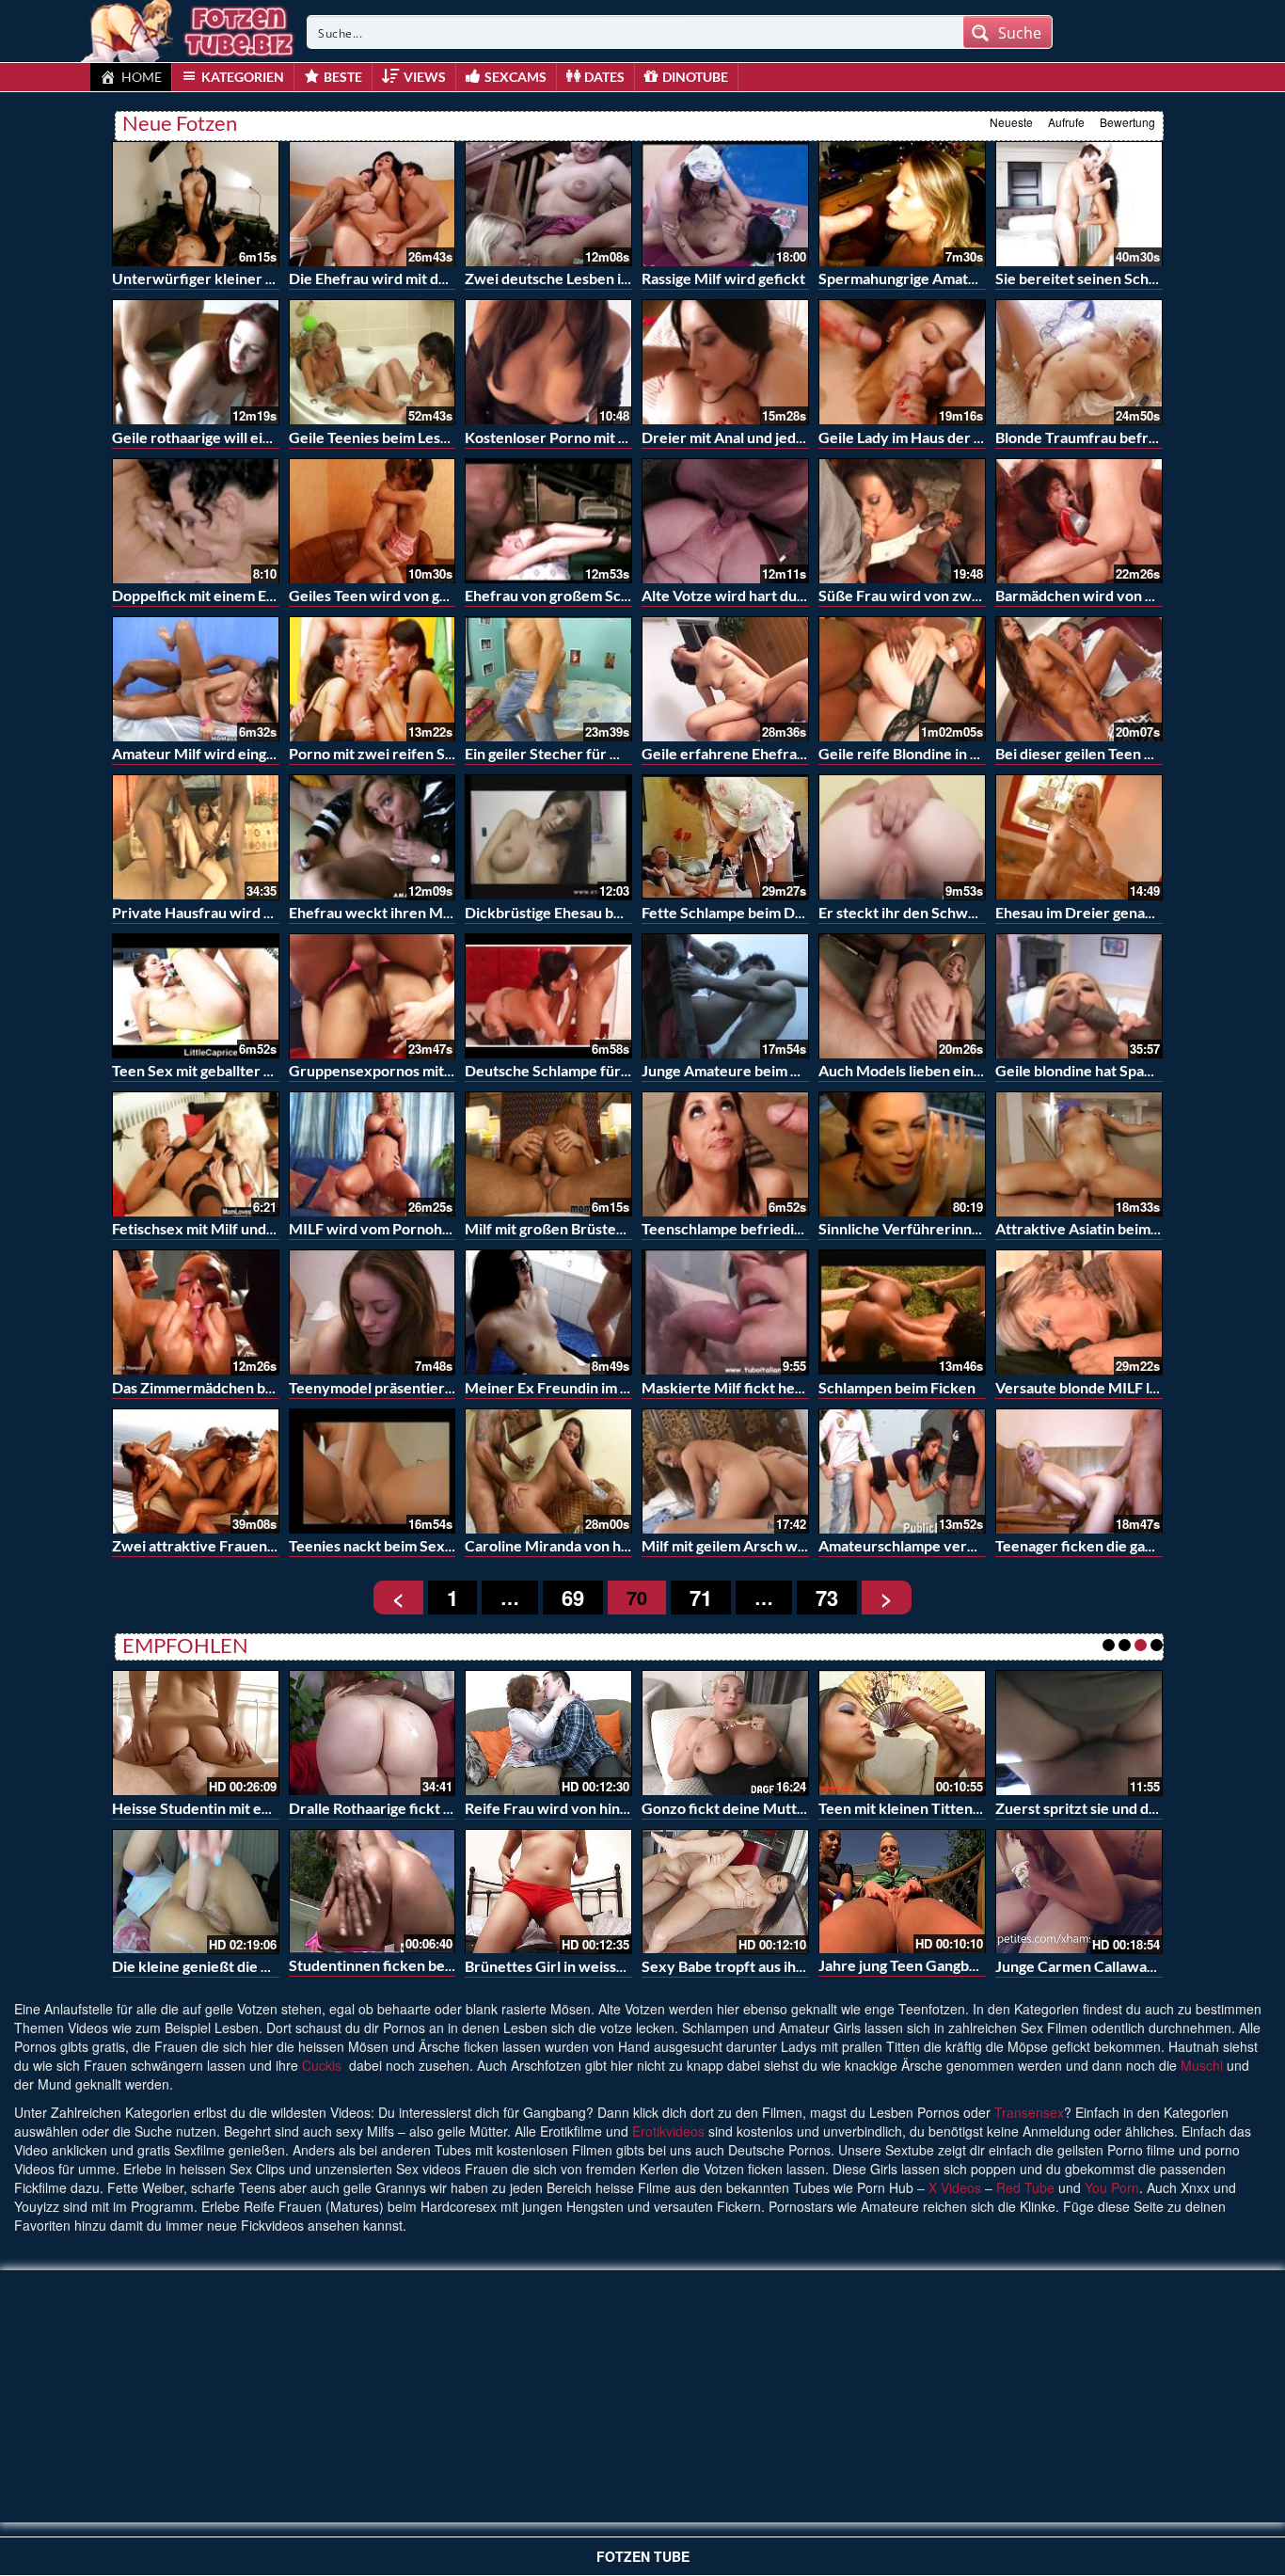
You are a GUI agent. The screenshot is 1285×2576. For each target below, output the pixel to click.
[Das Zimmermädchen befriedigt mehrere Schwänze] (196, 1312)
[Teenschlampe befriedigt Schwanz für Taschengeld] (725, 1154)
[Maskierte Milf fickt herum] (725, 1312)
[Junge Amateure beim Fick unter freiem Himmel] (725, 996)
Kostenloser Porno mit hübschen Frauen (599, 437)
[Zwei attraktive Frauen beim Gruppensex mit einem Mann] (196, 1471)
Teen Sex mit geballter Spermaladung (236, 1070)
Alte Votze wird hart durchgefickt (754, 595)
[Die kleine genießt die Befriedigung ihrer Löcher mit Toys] (196, 1892)
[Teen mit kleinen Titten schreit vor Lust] (902, 1733)
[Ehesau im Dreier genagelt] (1079, 837)
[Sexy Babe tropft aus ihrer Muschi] (725, 1892)
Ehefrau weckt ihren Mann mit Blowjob (419, 912)
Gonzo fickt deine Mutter (727, 1808)
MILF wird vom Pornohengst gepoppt (413, 1228)
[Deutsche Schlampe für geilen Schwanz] (548, 996)
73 (827, 1598)
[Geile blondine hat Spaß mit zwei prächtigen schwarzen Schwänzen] (1079, 996)
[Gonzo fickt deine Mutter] (725, 1733)
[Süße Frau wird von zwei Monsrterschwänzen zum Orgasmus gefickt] (902, 521)
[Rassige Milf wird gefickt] (725, 204)
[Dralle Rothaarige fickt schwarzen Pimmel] (373, 1733)
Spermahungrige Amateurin (911, 278)
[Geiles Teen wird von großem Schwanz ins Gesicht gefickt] (373, 521)
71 (701, 1598)
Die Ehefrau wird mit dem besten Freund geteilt (447, 278)
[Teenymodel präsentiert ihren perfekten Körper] (373, 1312)
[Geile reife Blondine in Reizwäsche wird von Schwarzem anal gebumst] (902, 679)
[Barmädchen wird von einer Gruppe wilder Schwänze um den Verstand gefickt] (1079, 521)
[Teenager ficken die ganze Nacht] (1079, 1471)
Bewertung (1127, 122)
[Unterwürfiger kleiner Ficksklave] (196, 204)
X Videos (955, 2187)
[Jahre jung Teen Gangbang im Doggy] (902, 1889)
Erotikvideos (668, 2131)
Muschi (1202, 2065)
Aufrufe (1066, 122)
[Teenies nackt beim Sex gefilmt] (373, 1471)
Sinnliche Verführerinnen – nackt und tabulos (969, 1228)
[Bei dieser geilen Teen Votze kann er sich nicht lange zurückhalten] (1079, 679)
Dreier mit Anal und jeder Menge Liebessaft (787, 437)
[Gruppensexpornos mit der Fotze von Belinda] (373, 996)
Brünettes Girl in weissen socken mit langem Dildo (631, 1966)
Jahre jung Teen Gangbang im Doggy (938, 1965)
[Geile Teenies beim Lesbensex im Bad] (373, 362)
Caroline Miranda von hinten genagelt (590, 1545)
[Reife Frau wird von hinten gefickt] (548, 1733)
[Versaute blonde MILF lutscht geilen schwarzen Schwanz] (1079, 1312)
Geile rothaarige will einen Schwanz (231, 437)
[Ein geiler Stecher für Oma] (548, 679)
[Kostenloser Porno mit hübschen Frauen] (548, 362)
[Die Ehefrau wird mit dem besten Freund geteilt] (373, 204)
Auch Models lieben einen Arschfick (938, 1070)
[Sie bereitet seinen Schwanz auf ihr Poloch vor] (1079, 204)
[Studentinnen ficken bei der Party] (373, 1889)
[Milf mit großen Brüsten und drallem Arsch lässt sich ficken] (548, 1154)
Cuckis (322, 2065)
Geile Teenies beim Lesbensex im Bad (412, 437)
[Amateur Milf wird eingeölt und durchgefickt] (196, 679)
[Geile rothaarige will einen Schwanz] (196, 362)
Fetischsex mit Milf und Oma (206, 1228)
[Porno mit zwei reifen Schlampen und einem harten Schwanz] (373, 679)
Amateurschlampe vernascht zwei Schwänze (968, 1545)
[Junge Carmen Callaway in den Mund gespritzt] (1079, 1892)
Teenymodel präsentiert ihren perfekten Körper (451, 1387)
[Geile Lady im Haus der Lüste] (902, 362)
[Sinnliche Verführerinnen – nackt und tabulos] (902, 1154)
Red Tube (1025, 2187)
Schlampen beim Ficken (897, 1387)
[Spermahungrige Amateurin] (902, 204)
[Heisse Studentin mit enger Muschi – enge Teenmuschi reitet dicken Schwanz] (196, 1733)
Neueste (1011, 122)
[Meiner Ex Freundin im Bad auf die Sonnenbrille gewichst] (548, 1312)
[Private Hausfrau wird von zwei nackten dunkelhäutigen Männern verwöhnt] (196, 837)
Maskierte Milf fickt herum (732, 1387)
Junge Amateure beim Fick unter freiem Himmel (801, 1070)
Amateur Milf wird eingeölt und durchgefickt (261, 753)
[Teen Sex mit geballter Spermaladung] (196, 996)
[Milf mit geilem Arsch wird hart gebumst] (725, 1471)
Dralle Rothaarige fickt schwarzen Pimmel (429, 1808)
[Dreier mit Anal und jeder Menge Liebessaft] (725, 362)
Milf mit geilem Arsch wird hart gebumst (775, 1545)
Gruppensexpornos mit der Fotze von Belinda (440, 1070)
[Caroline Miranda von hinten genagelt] (548, 1471)
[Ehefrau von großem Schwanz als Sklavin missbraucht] (548, 521)
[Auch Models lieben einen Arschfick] (902, 996)
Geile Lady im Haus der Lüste (914, 437)
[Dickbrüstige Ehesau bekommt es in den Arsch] (548, 837)
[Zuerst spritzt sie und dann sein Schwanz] (1079, 1733)
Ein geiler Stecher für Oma (553, 753)
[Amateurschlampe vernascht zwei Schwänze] (902, 1471)
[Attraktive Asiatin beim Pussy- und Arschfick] (1079, 1154)
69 (573, 1598)
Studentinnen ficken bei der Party (402, 1965)
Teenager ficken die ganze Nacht (1104, 1545)
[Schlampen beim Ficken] (902, 1312)
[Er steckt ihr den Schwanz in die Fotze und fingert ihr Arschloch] (902, 837)
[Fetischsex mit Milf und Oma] (196, 1154)
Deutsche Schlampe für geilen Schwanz (596, 1070)
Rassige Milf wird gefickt (723, 278)
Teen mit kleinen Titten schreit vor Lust (949, 1808)
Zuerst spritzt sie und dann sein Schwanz (1131, 1808)
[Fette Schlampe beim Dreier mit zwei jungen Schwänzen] (725, 837)
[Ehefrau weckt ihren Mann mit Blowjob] (373, 837)
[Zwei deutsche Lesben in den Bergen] (548, 204)
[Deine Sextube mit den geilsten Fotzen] (189, 28)
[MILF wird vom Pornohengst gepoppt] (373, 1154)
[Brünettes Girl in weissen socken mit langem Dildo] (548, 1892)
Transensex (1029, 2112)
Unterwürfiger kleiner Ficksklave (224, 278)
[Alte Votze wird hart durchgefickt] (725, 521)
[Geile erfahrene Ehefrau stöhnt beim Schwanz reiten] (725, 679)
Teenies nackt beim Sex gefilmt (392, 1545)
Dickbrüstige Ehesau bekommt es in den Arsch (619, 912)
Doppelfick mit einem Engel (203, 595)
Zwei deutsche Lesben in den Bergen (587, 278)
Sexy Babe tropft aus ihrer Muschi (755, 1966)
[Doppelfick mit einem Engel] (196, 521)
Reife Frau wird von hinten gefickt (579, 1808)
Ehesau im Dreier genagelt (1083, 912)
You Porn (1112, 2187)
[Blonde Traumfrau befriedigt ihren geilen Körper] (1079, 362)
